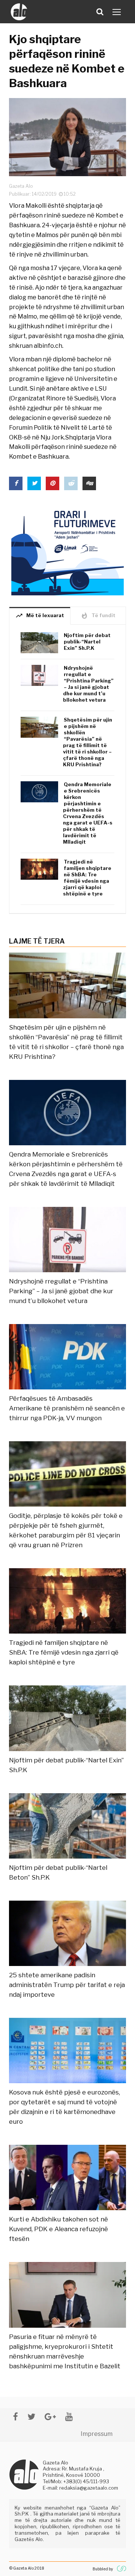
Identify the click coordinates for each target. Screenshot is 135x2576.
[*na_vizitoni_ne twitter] (31, 2417)
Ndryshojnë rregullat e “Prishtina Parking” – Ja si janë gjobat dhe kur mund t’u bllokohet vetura (88, 684)
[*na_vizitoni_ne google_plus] (50, 2417)
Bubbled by (103, 2569)
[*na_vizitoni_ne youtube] (69, 2417)
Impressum (97, 2434)
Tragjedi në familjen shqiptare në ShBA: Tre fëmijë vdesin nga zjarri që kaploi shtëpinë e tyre (87, 878)
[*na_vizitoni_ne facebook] (16, 2417)
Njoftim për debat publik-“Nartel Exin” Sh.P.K (87, 642)
